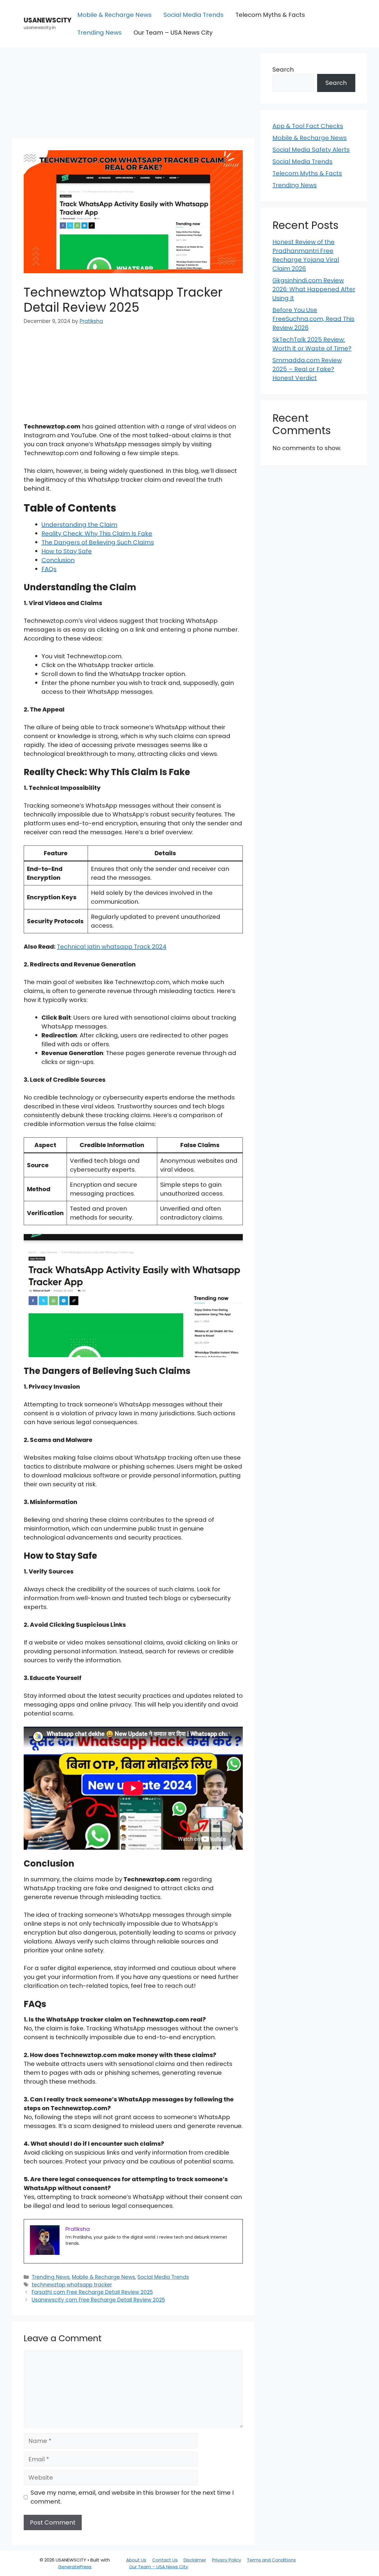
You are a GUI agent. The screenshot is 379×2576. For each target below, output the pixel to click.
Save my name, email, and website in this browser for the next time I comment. (132, 2497)
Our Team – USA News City (173, 33)
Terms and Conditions (271, 2560)
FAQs (49, 569)
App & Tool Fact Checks (308, 126)
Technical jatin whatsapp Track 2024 (112, 947)
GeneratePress (75, 2567)
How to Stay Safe (67, 551)
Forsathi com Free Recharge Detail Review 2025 (92, 2292)
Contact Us (165, 2560)
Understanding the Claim (79, 525)
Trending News (99, 33)
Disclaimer (195, 2560)
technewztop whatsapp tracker (72, 2285)
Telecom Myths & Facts (270, 15)
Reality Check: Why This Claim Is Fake (97, 533)
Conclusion (58, 560)
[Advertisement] (133, 95)
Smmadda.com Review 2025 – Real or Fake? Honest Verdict (307, 369)
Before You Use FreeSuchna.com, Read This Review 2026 (313, 319)
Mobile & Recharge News (114, 15)
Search (283, 69)
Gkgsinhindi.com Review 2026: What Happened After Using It (314, 289)
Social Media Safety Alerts (311, 150)
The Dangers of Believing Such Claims (98, 542)
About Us (136, 2560)
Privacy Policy (227, 2560)
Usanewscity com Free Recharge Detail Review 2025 (98, 2300)
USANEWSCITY (48, 20)
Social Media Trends (193, 15)
